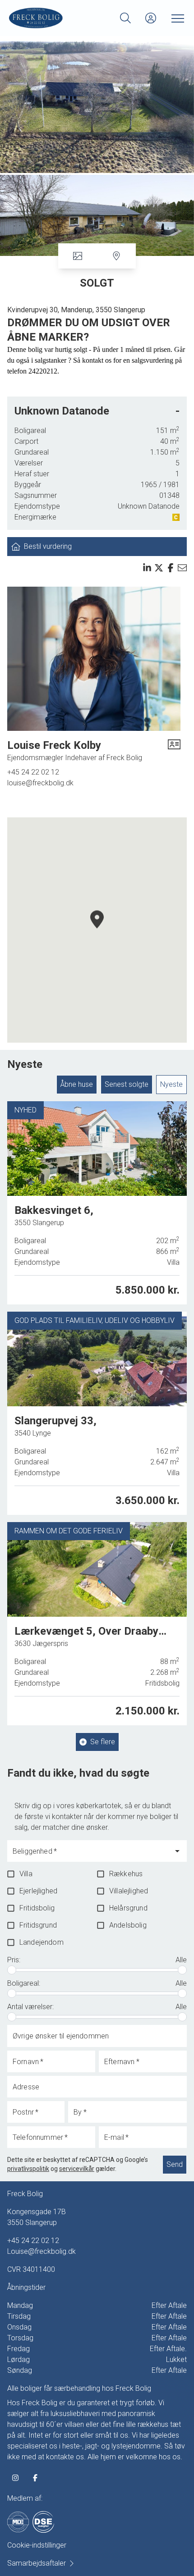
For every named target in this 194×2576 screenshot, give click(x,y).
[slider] (12, 1970)
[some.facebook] (35, 2478)
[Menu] (176, 18)
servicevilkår (77, 2169)
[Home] (53, 18)
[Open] (177, 1851)
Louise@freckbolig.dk (42, 2251)
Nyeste (171, 1084)
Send (175, 2164)
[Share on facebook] (171, 568)
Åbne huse (77, 1084)
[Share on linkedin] (147, 568)
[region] (97, 930)
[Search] (125, 18)
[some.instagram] (15, 2478)
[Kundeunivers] (151, 18)
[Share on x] (159, 568)
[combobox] (90, 1855)
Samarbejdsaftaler (37, 2563)
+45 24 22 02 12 (33, 772)
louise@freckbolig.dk (40, 783)
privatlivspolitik (28, 2169)
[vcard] (174, 751)
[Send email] (182, 568)
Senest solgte (127, 1084)
